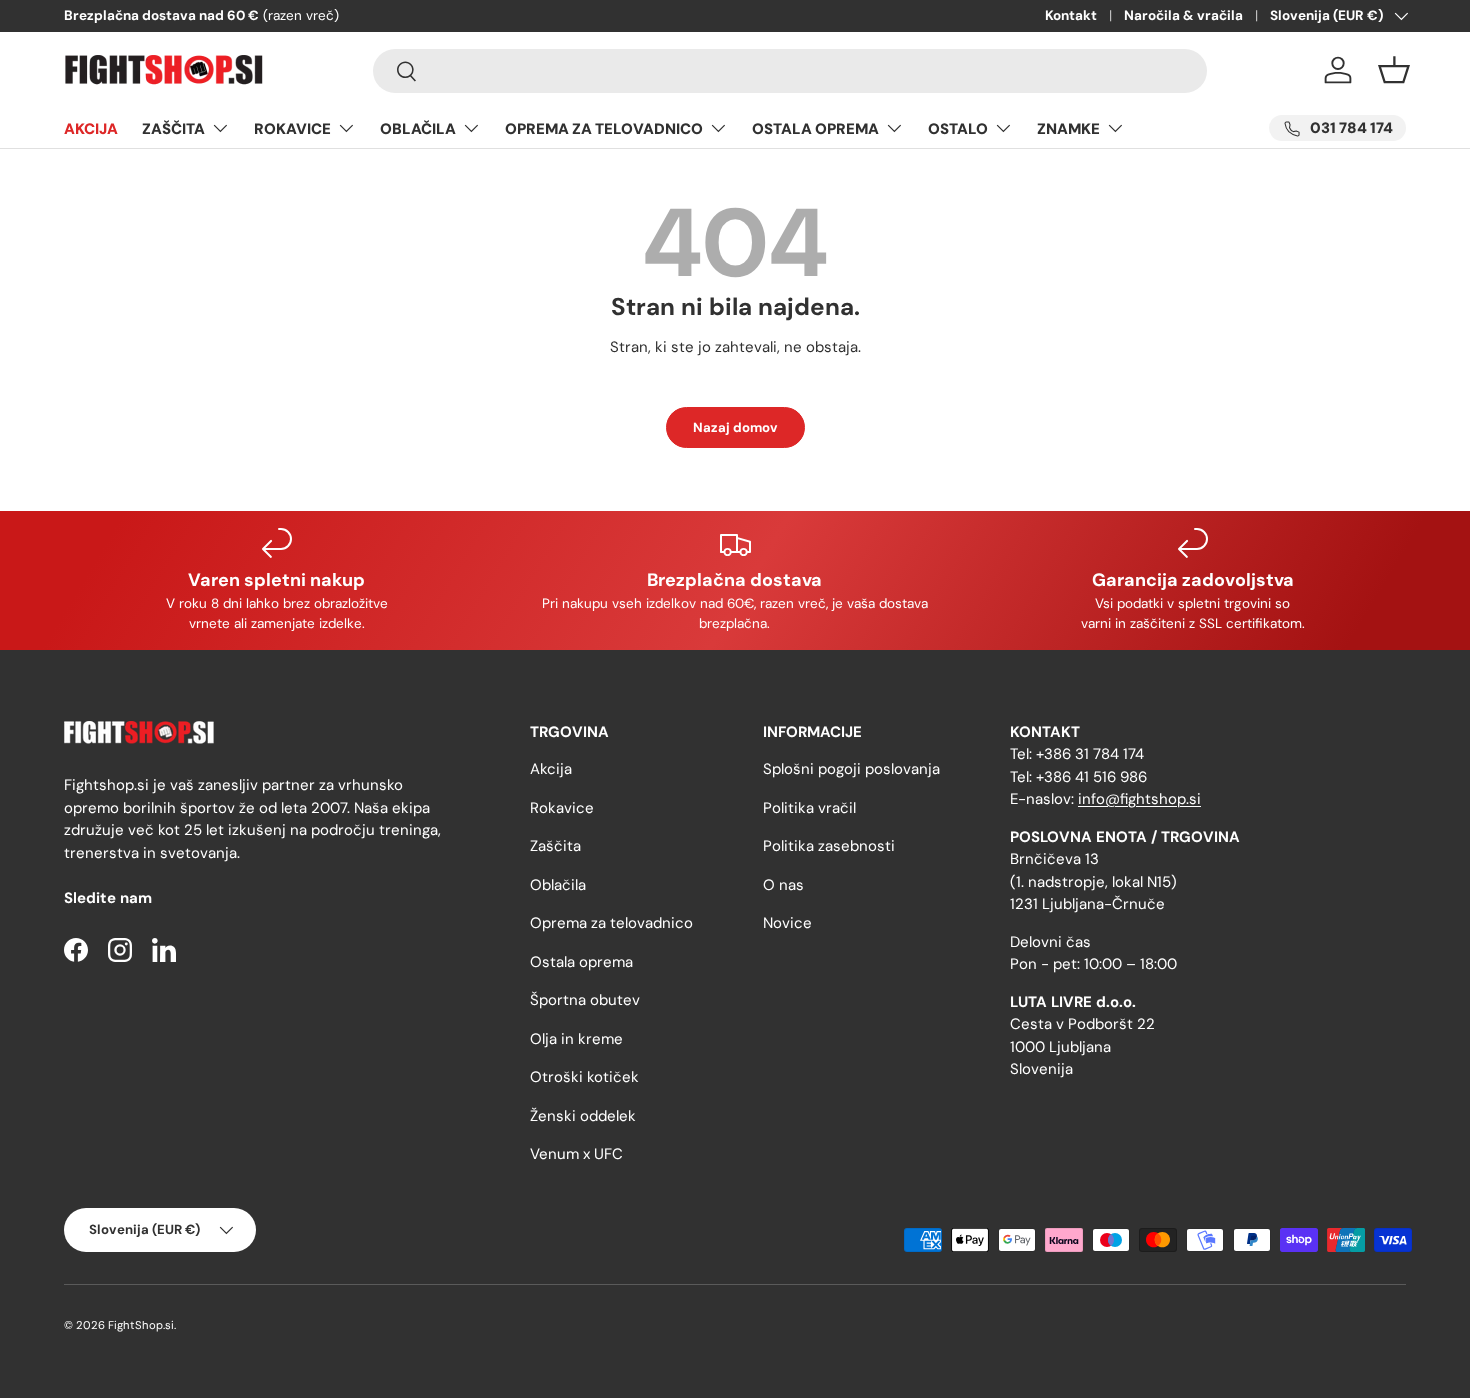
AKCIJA (91, 129)
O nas (783, 885)
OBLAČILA (418, 129)
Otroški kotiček (584, 1077)
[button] (1394, 70)
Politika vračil (809, 808)
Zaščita (555, 846)
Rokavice (562, 808)
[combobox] (790, 71)
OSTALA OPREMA (815, 129)
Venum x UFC (576, 1154)
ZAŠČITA (173, 129)
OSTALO (958, 129)
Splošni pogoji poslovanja (851, 769)
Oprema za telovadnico (611, 923)
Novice (787, 923)
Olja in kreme (576, 1039)
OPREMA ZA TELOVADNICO (604, 129)
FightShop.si (141, 1325)
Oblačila (558, 885)
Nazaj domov (735, 427)
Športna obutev (585, 1000)
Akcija (551, 769)
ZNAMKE (1068, 129)
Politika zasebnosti (829, 846)
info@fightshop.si (1139, 799)
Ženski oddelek (583, 1116)
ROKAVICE (292, 129)
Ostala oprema (581, 962)
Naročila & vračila (1183, 15)
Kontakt (1071, 15)
